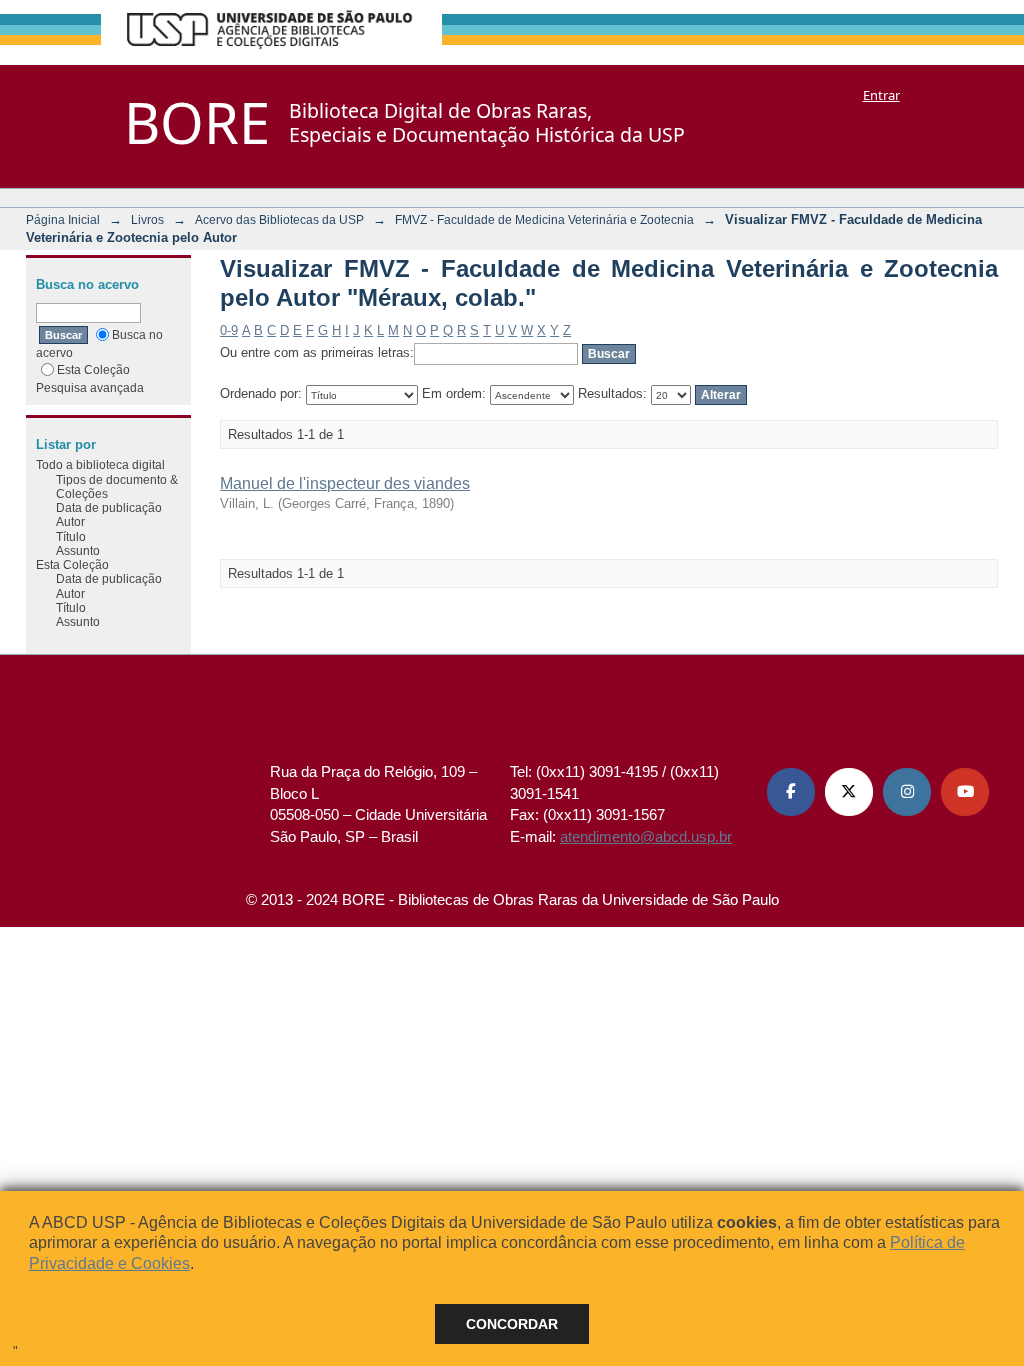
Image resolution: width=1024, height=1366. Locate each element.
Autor (70, 521)
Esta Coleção (93, 369)
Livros (147, 219)
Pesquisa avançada (90, 387)
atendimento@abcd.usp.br (646, 836)
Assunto (78, 550)
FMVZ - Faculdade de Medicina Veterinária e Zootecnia (544, 219)
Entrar (881, 95)
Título (71, 536)
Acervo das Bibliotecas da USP (279, 219)
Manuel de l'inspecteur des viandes (345, 483)
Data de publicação (109, 507)
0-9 (229, 330)
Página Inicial (63, 219)
